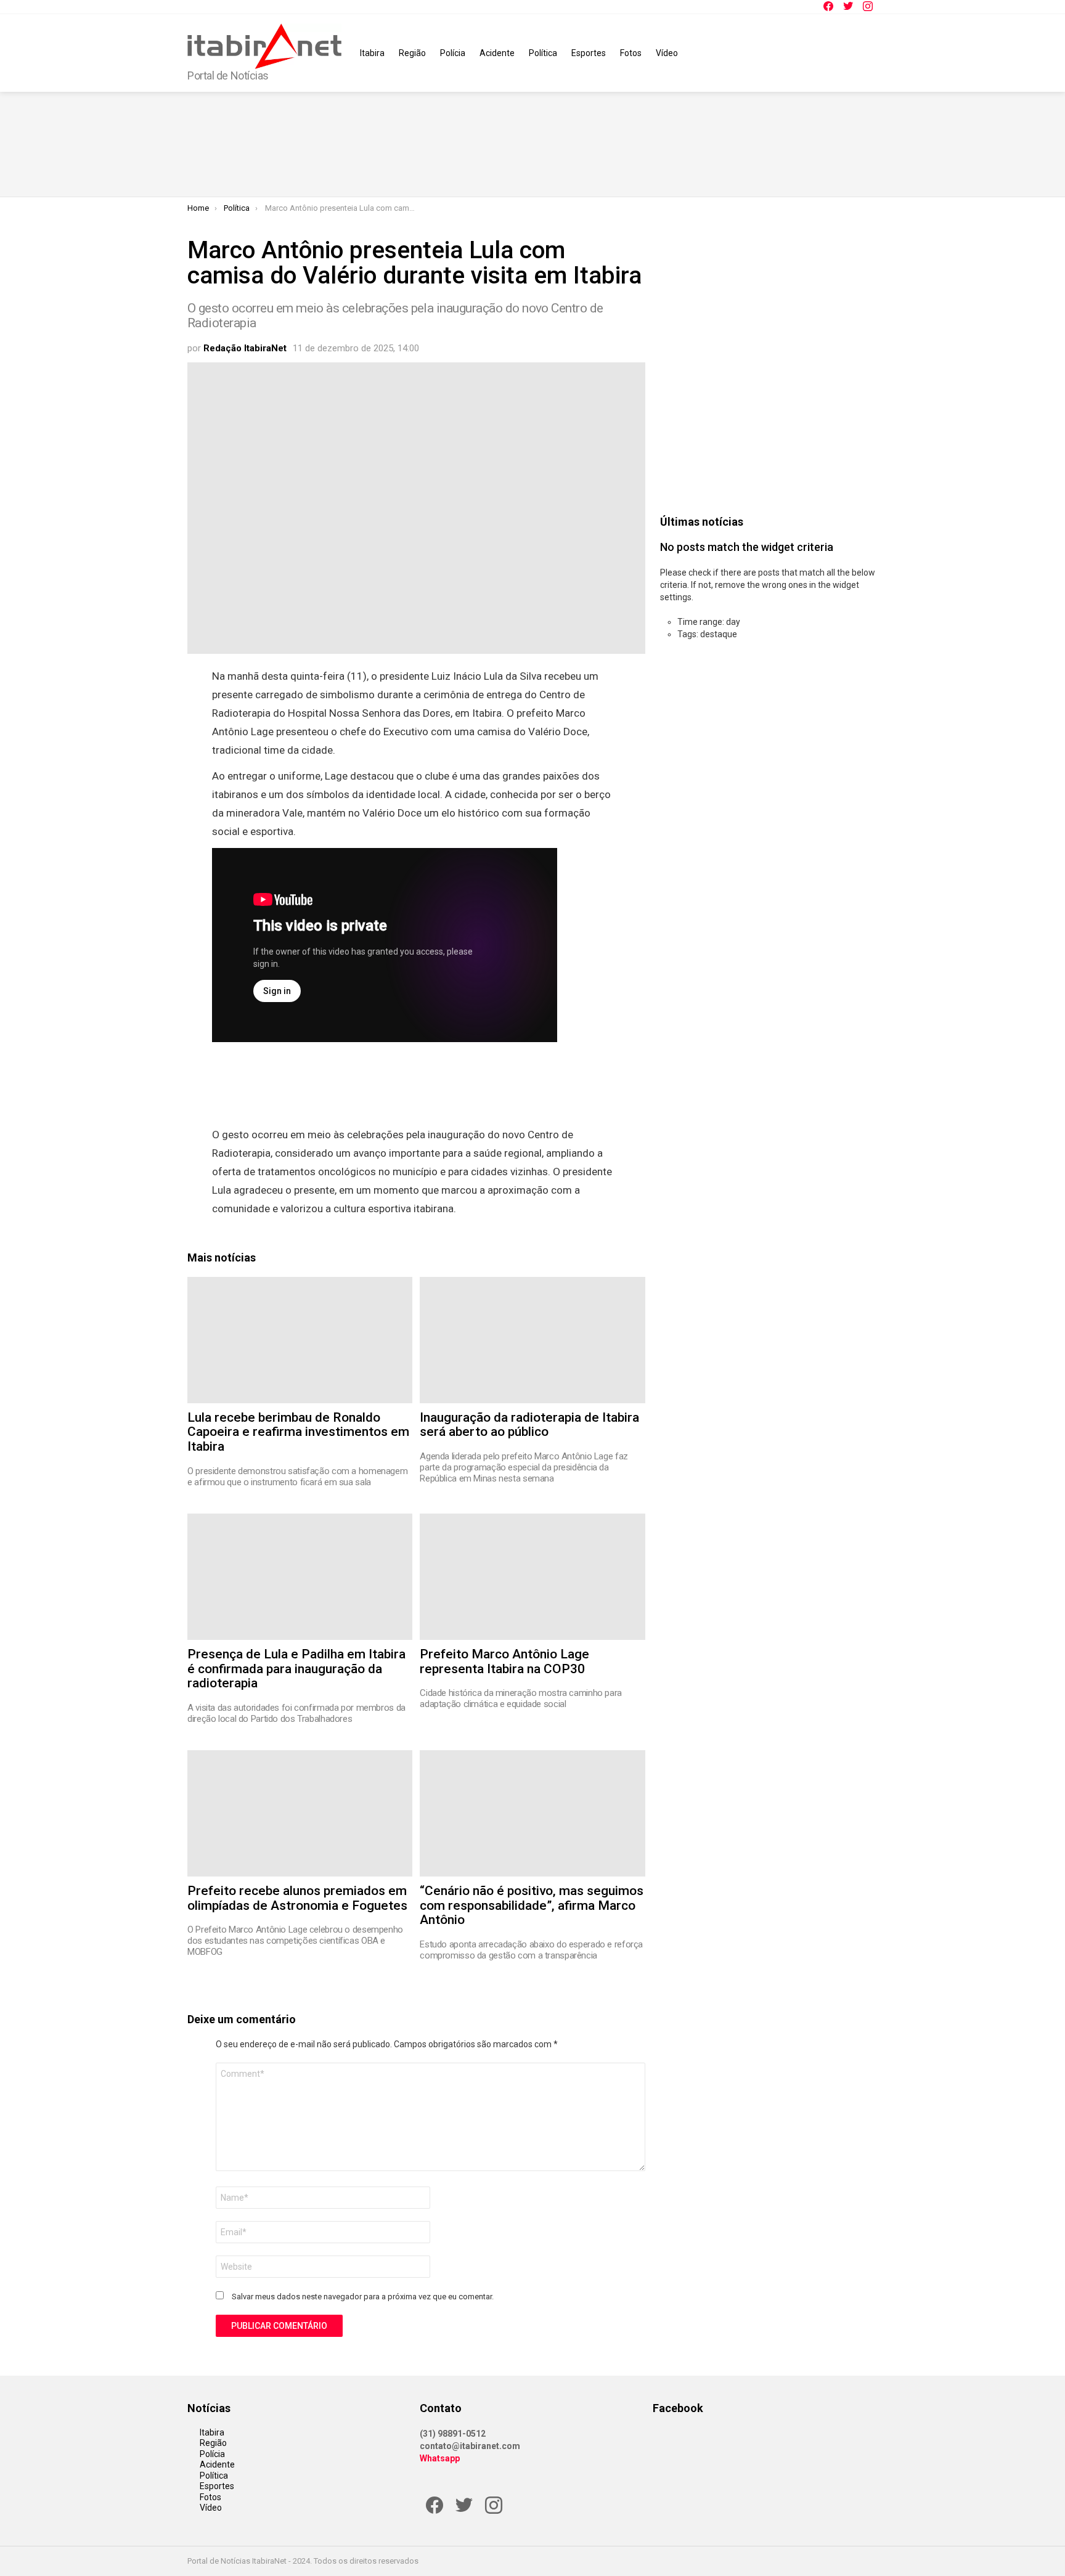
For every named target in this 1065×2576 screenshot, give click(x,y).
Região (412, 53)
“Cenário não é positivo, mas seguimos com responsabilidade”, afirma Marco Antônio (532, 1905)
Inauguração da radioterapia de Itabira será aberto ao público (529, 1425)
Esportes (589, 53)
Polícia (453, 53)
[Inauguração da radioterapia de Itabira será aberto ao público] (532, 1340)
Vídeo (667, 53)
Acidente (497, 53)
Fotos (631, 53)
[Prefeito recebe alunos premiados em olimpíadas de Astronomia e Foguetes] (300, 1813)
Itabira (372, 53)
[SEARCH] (870, 53)
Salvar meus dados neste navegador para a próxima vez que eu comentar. (363, 2297)
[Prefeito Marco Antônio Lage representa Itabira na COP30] (532, 1577)
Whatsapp (440, 2458)
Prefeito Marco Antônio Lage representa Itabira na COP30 (504, 1661)
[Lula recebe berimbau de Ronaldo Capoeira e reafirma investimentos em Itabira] (300, 1340)
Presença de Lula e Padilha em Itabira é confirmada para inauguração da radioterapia (296, 1669)
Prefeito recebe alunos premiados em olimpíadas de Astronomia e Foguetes (297, 1898)
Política (543, 53)
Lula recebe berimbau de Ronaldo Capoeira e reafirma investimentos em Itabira (298, 1432)
